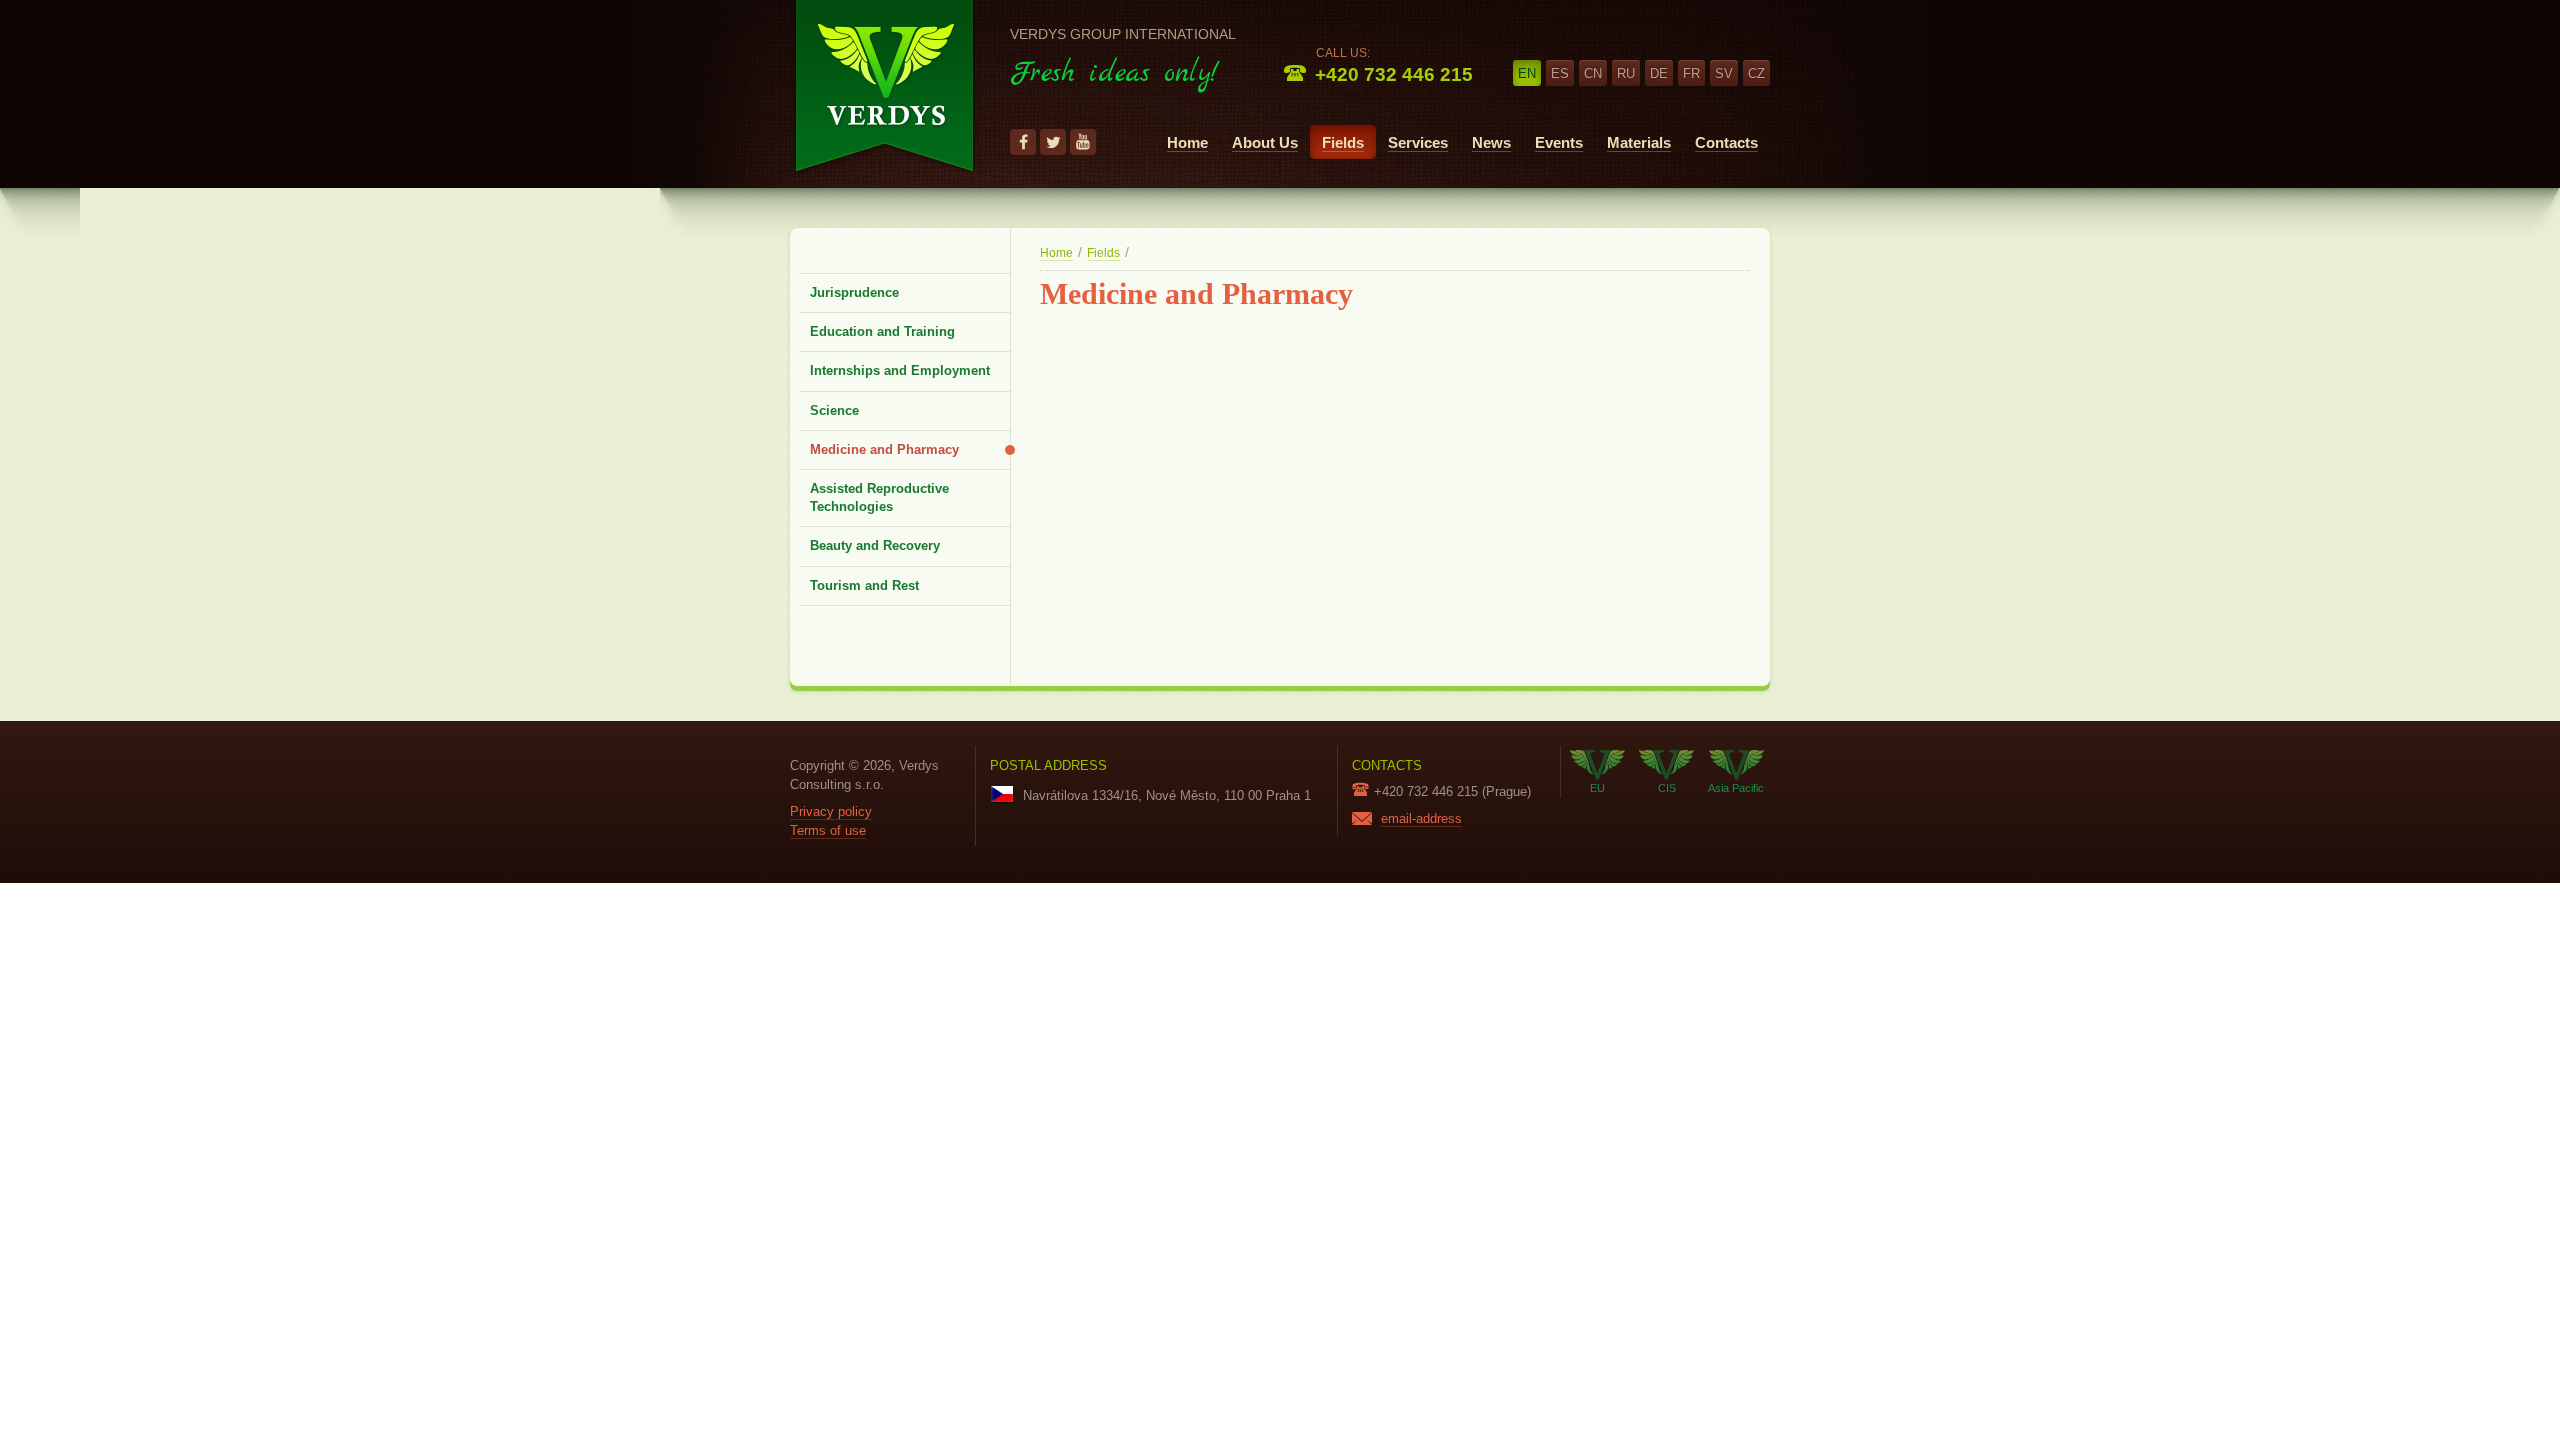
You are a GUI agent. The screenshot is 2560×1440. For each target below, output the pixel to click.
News (1491, 142)
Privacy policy (831, 811)
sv (1724, 73)
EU (1597, 788)
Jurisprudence (854, 292)
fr (1691, 73)
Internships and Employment (900, 370)
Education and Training (882, 331)
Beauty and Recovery (875, 545)
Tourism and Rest (864, 585)
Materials (1639, 142)
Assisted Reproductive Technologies (879, 497)
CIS (1667, 788)
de (1659, 73)
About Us (1265, 142)
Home (1187, 142)
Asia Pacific (1736, 788)
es (1560, 73)
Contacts (1726, 142)
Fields (1343, 142)
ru (1626, 73)
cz (1756, 73)
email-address (1421, 818)
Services (1418, 142)
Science (834, 410)
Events (1559, 142)
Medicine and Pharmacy (884, 449)
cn (1593, 73)
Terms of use (828, 830)
